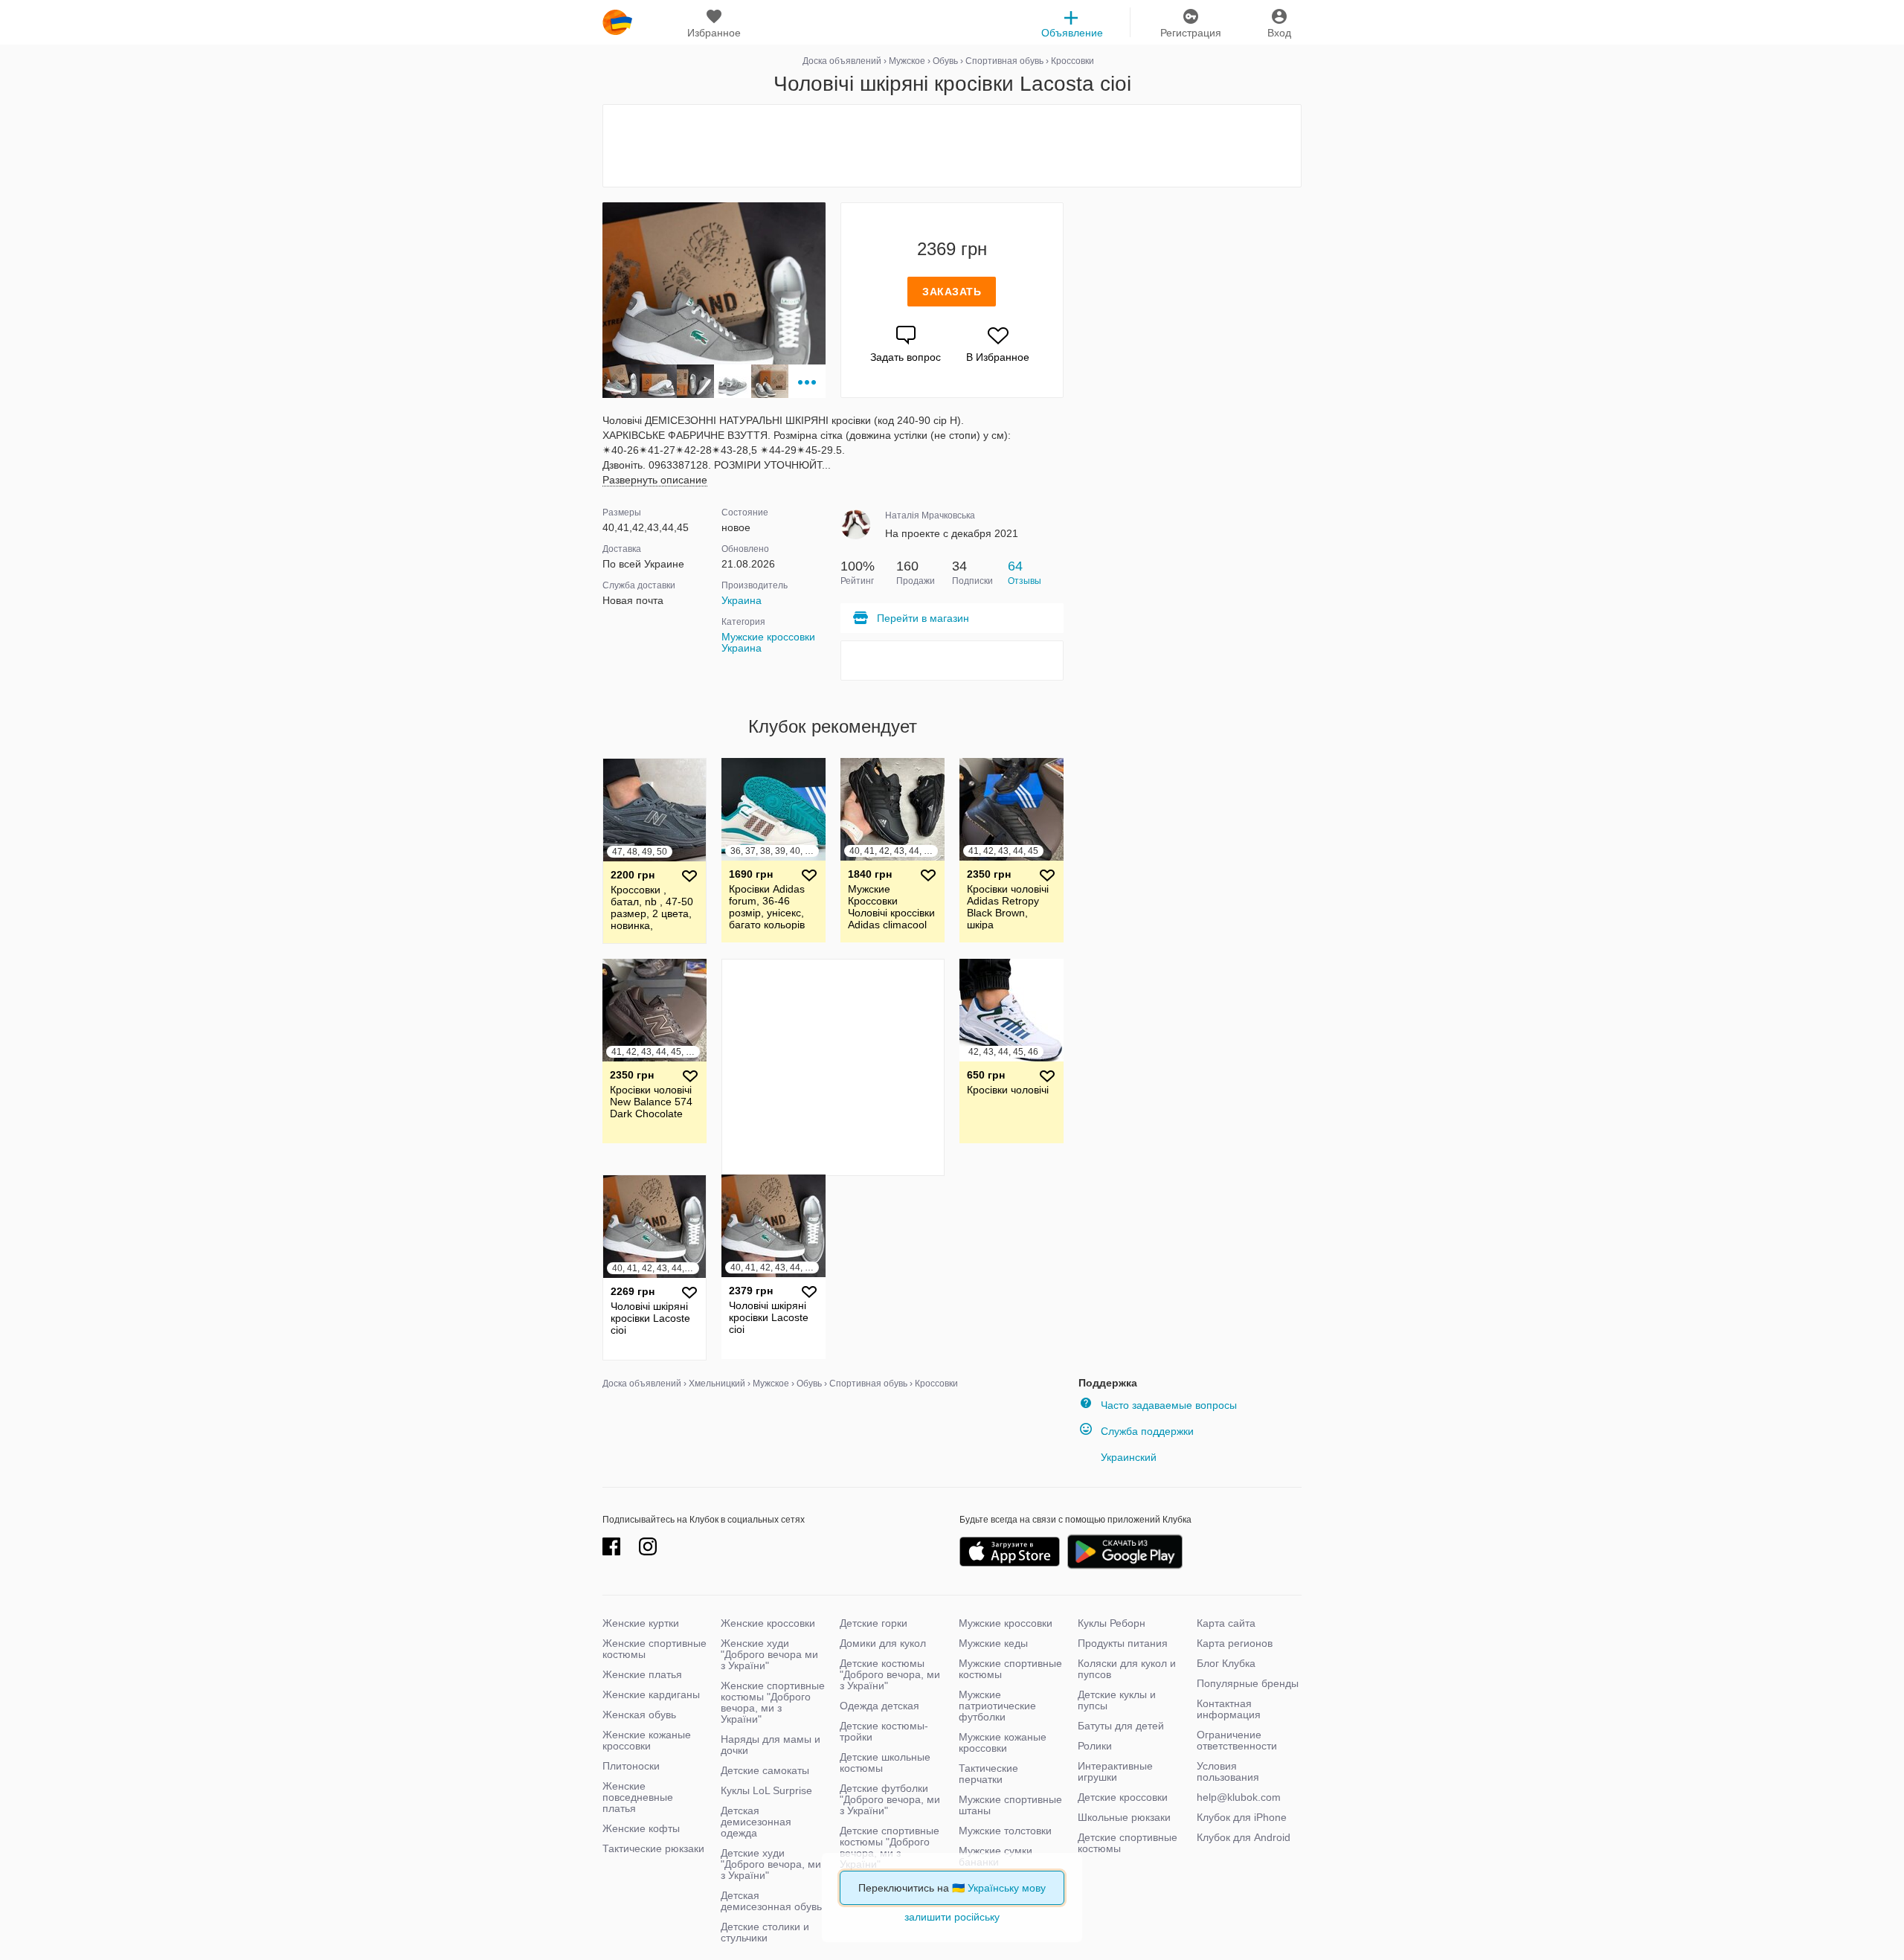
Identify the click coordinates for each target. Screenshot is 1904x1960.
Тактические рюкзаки (653, 1848)
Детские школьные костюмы (885, 1763)
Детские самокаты (765, 1770)
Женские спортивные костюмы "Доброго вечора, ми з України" (773, 1702)
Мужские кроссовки (1006, 1623)
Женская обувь (639, 1715)
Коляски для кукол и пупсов (1127, 1669)
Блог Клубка (1226, 1663)
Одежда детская (879, 1706)
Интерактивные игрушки (1115, 1771)
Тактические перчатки (988, 1774)
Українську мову (1007, 1888)
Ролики (1095, 1746)
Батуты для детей (1121, 1726)
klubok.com (617, 22)
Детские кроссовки (1123, 1797)
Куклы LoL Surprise (766, 1790)
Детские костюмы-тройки (884, 1731)
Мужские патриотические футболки (997, 1706)
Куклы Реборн (1112, 1623)
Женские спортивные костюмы (654, 1649)
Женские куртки (641, 1623)
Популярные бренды (1248, 1683)
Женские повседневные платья (638, 1797)
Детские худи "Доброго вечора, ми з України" (771, 1864)
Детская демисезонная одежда (756, 1822)
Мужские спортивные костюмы (1010, 1669)
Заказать (952, 292)
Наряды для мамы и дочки (771, 1745)
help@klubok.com (1239, 1797)
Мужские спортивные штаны (1010, 1805)
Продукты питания (1123, 1643)
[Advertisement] (952, 146)
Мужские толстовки (1005, 1831)
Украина (742, 600)
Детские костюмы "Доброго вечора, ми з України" (890, 1674)
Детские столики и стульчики (765, 1932)
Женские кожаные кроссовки (647, 1740)
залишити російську (952, 1917)
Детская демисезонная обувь (771, 1901)
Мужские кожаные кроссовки (1003, 1742)
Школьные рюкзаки (1124, 1817)
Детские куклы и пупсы (1117, 1700)
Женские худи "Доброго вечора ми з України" (769, 1654)
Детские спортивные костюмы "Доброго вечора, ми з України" (890, 1847)
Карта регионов (1235, 1643)
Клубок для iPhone (1242, 1817)
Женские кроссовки (768, 1623)
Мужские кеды (993, 1643)
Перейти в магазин (923, 618)
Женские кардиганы (651, 1694)
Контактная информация (1229, 1709)
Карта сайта (1226, 1623)
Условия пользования (1228, 1771)
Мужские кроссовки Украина (768, 642)
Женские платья (642, 1674)
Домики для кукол (883, 1643)
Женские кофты (641, 1828)
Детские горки (874, 1623)
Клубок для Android (1244, 1837)
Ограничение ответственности (1237, 1740)
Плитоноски (631, 1766)
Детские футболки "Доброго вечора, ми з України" (890, 1799)
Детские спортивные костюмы (1128, 1843)
